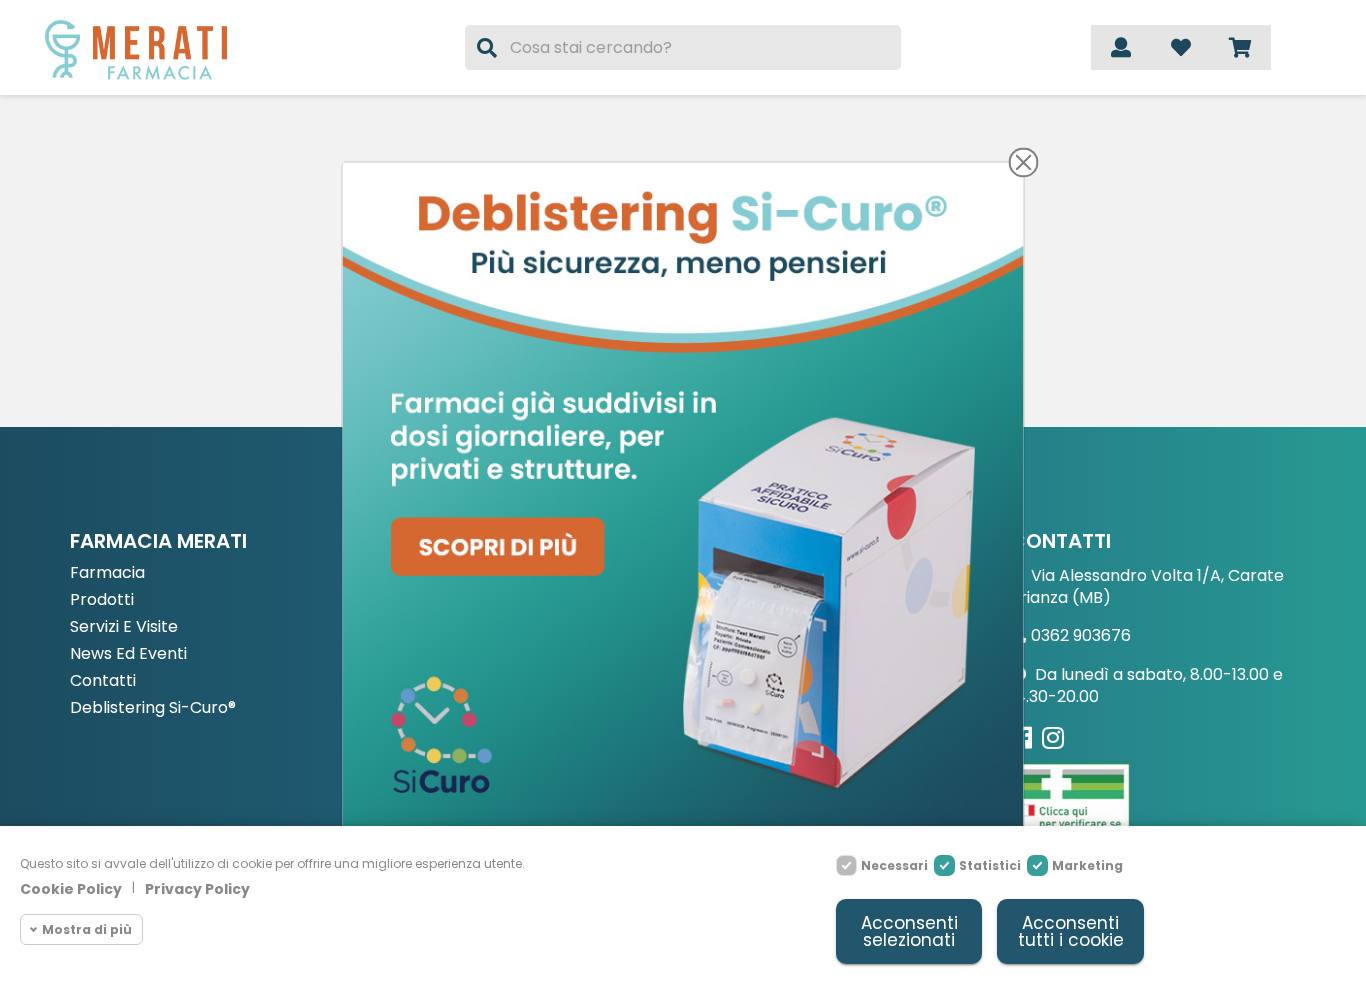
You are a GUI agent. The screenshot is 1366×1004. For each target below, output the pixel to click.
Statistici (990, 865)
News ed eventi (128, 654)
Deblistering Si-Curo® (153, 708)
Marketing (1087, 865)
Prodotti (102, 600)
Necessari (894, 865)
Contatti (103, 681)
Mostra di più (87, 929)
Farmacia (107, 573)
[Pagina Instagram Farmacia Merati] (1053, 737)
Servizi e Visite (124, 627)
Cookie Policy (71, 889)
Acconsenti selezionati (909, 931)
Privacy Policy (197, 889)
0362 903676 (1081, 635)
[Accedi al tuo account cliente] (1121, 47)
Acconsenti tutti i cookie (1071, 931)
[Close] (1024, 162)
